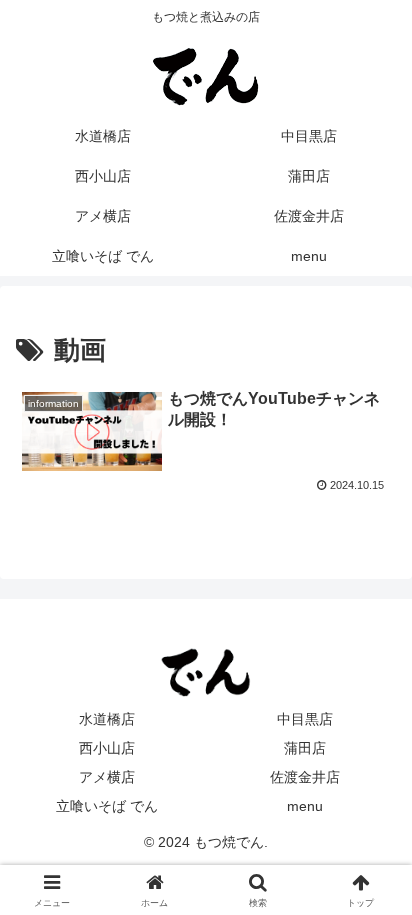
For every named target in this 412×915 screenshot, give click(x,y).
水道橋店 (107, 719)
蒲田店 (305, 748)
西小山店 (107, 748)
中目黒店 (305, 719)
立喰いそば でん (107, 806)
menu (305, 806)
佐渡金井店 (305, 777)
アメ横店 (107, 777)
